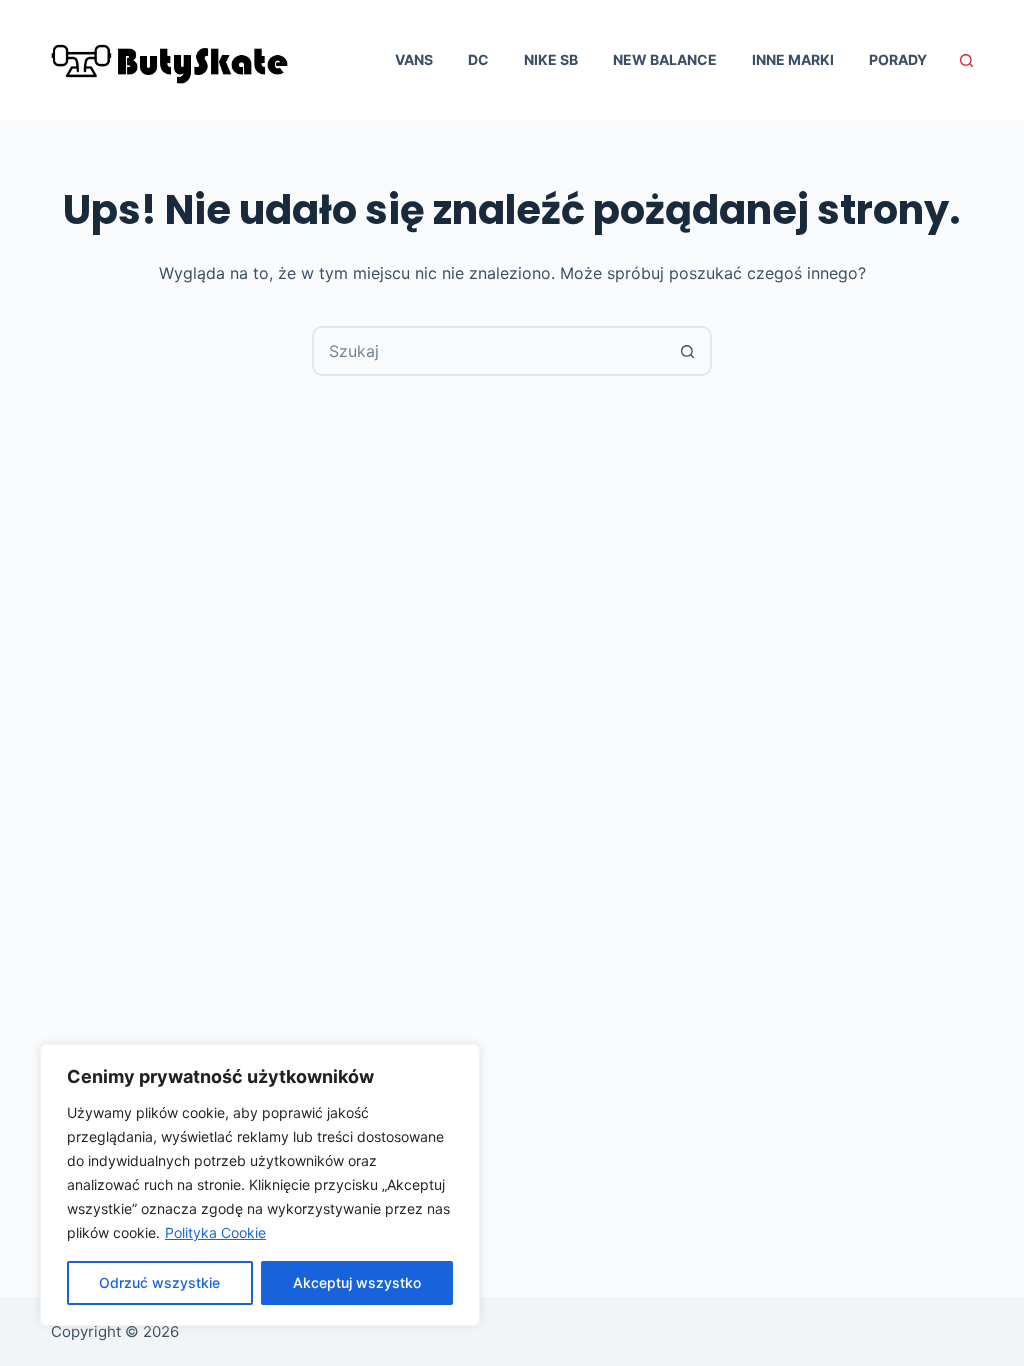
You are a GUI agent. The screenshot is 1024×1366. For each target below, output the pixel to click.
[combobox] (489, 351)
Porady (898, 59)
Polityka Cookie (215, 1232)
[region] (260, 1185)
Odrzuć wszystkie (159, 1282)
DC (478, 59)
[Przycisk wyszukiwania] (687, 351)
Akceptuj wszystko (357, 1282)
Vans (414, 59)
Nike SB (551, 59)
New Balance (665, 59)
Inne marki (793, 59)
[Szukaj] (966, 60)
